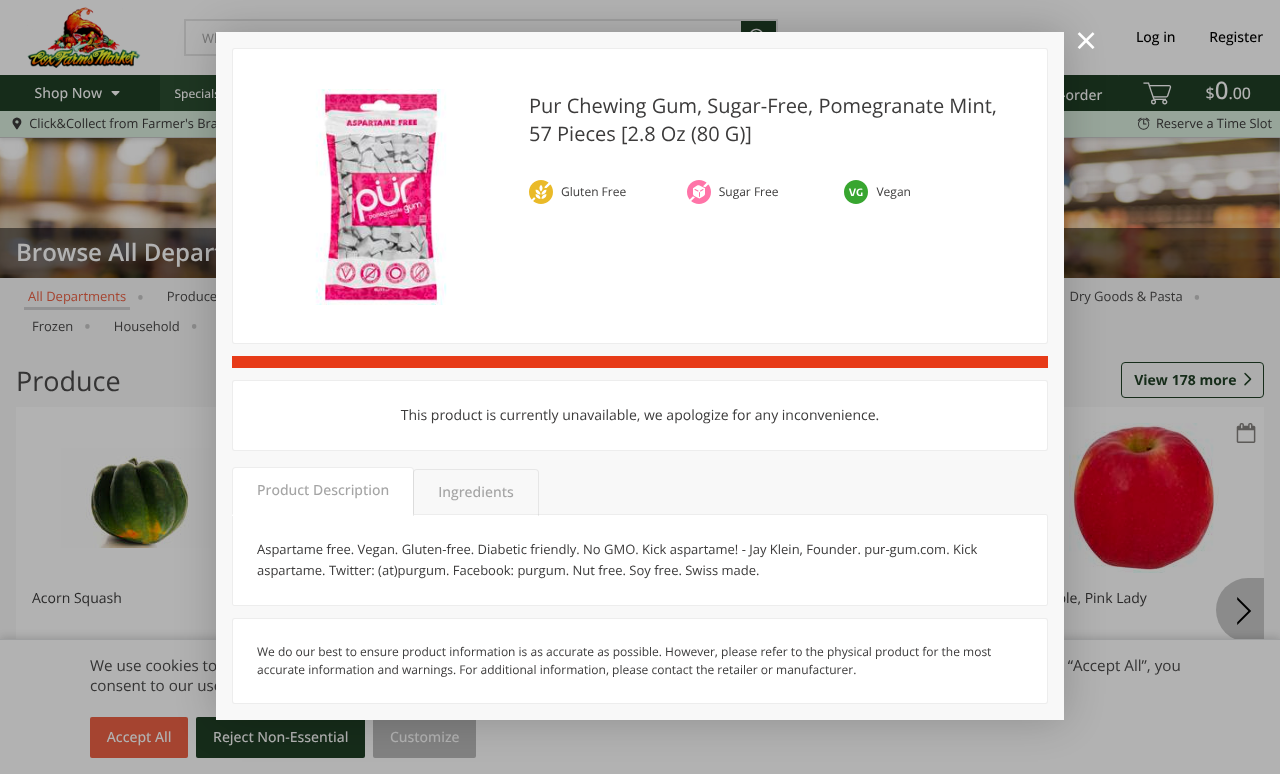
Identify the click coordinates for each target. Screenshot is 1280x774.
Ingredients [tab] (475, 492)
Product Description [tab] (323, 490)
